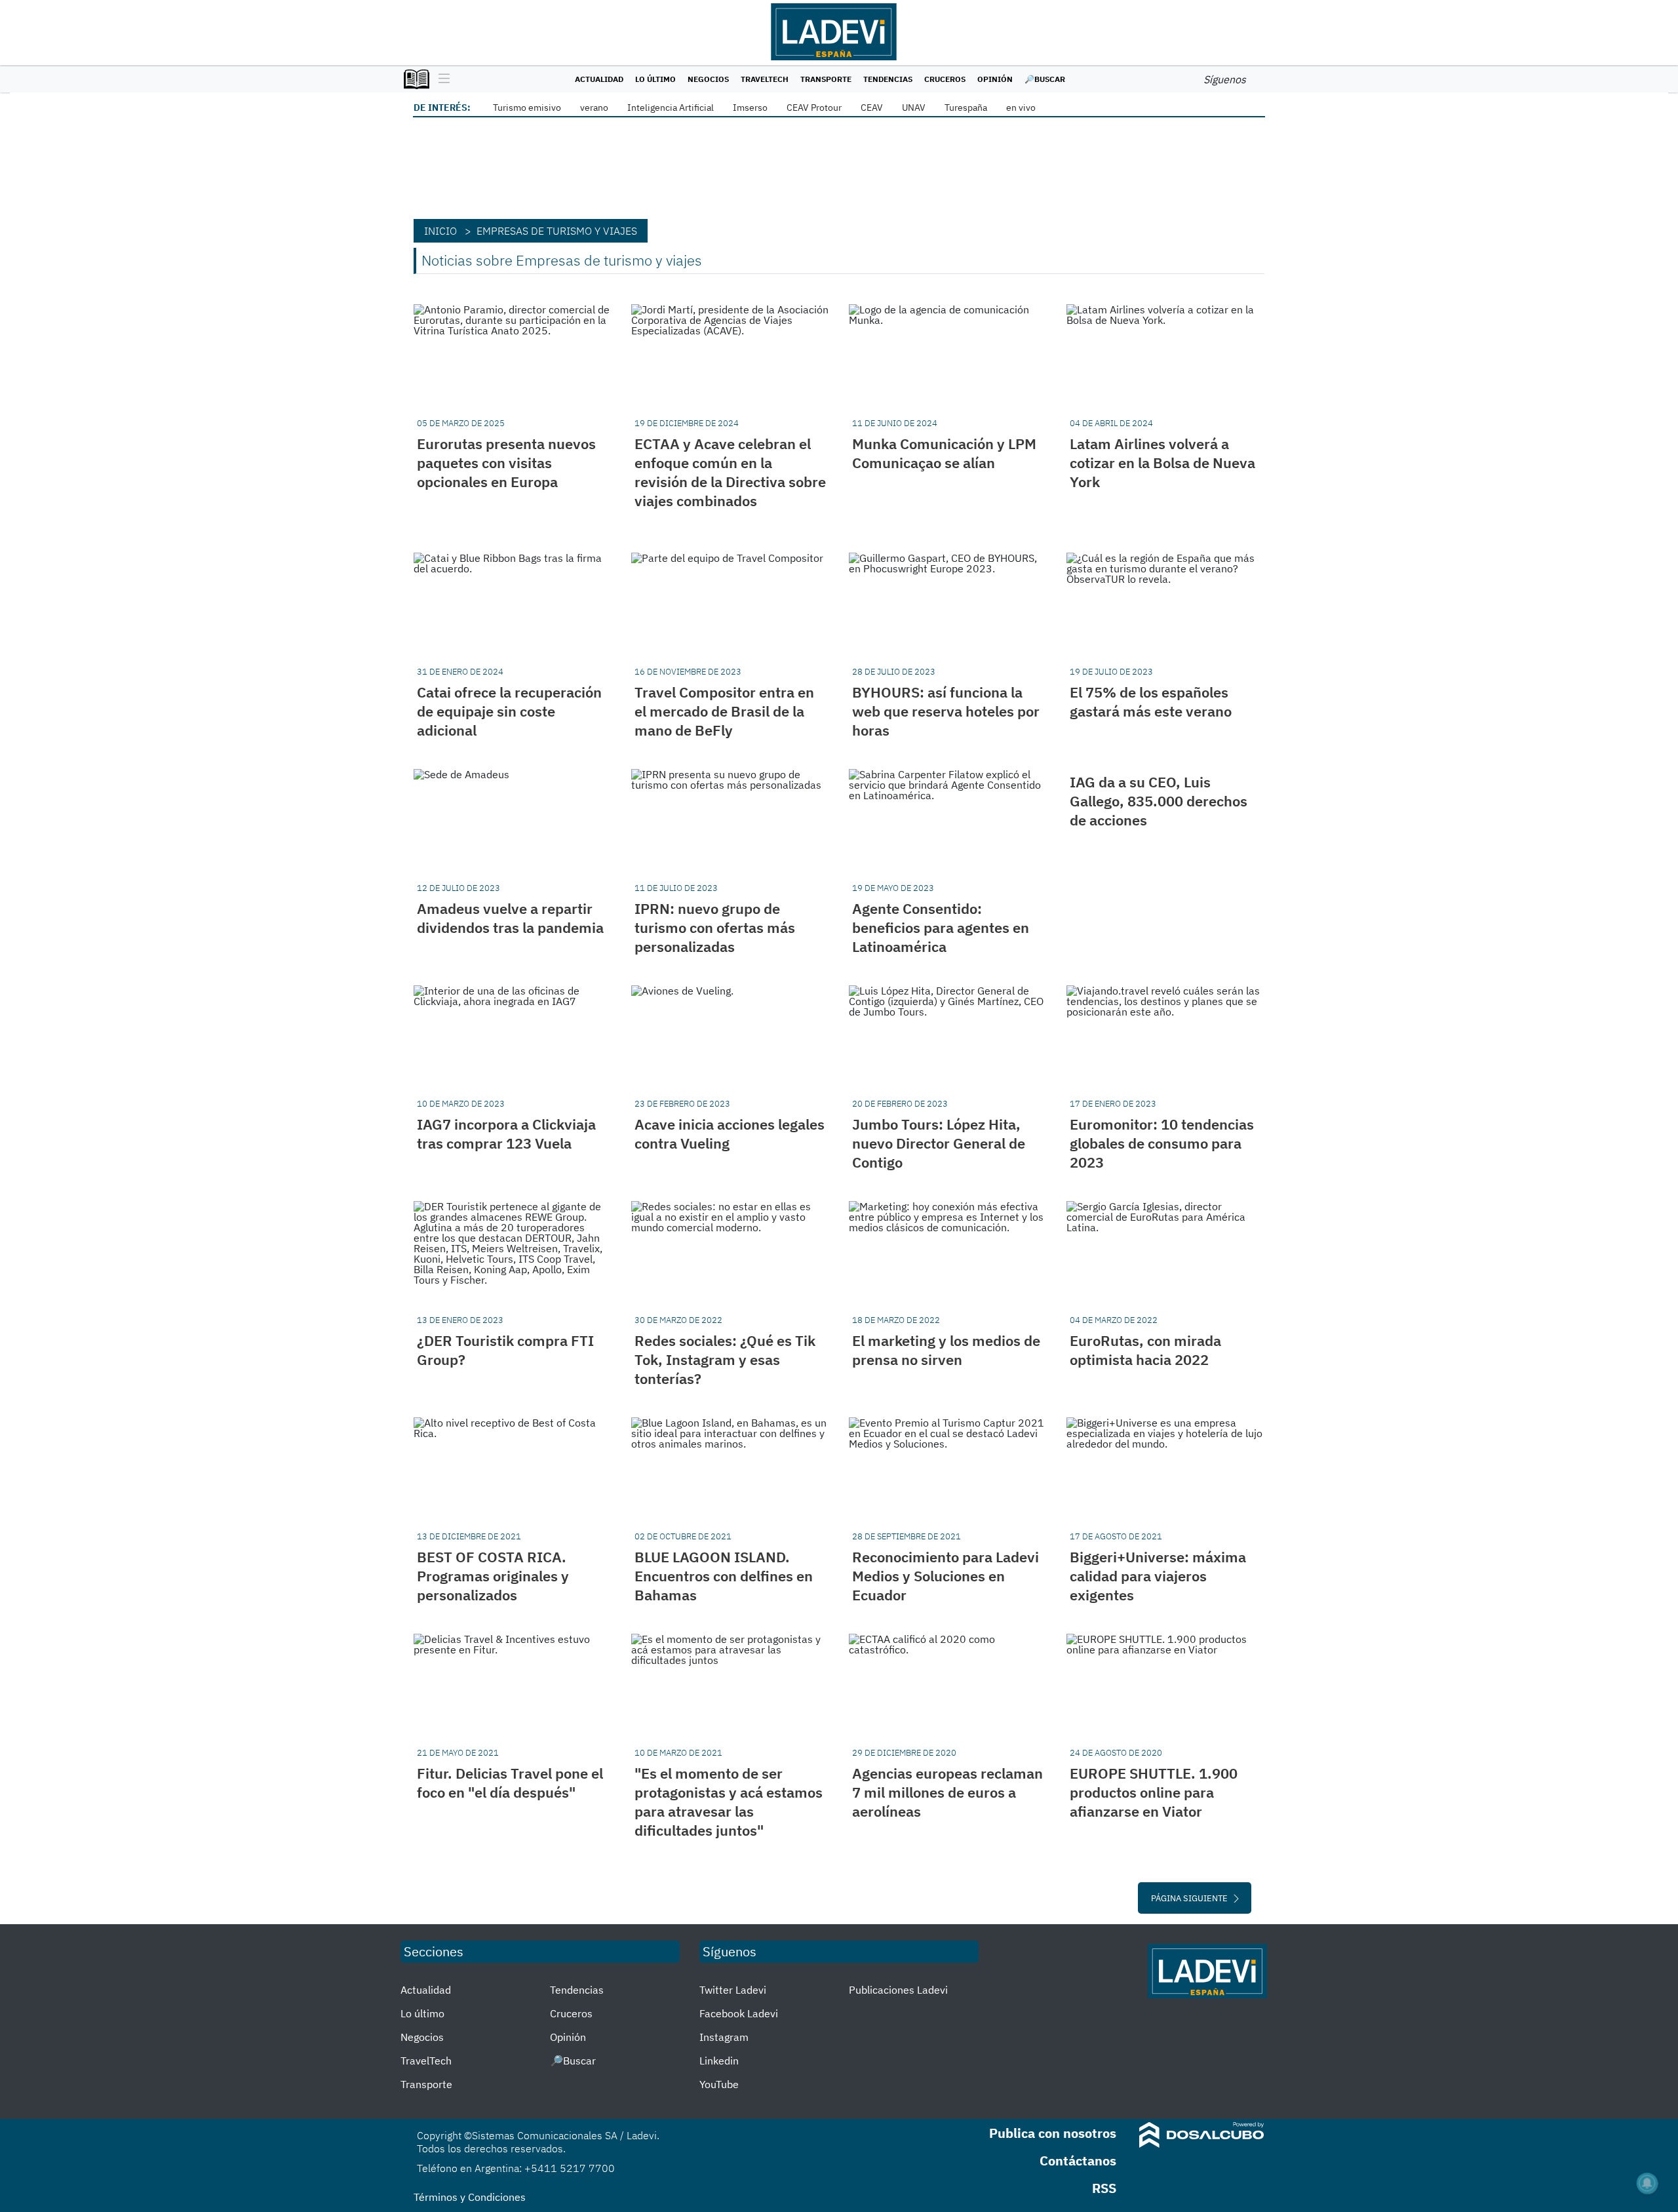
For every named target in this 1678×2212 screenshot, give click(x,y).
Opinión (995, 79)
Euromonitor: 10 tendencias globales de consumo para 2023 (1162, 1143)
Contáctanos (1078, 2161)
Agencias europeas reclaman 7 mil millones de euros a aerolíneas (947, 1792)
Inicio (440, 231)
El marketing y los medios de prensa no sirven (946, 1350)
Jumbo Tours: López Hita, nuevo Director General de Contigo (939, 1143)
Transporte (826, 79)
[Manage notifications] (1647, 2183)
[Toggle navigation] (441, 79)
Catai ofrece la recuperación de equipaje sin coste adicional (509, 711)
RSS (1104, 2188)
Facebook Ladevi (739, 2013)
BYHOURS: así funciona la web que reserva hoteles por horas (946, 711)
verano (594, 108)
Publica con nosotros (1053, 2133)
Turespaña (966, 108)
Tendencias (888, 79)
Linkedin (719, 2061)
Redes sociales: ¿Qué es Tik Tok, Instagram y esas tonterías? (725, 1359)
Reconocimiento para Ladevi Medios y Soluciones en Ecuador (946, 1576)
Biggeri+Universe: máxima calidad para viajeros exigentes (1158, 1576)
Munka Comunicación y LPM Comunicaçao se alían (944, 453)
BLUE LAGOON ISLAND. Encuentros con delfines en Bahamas (724, 1576)
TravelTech (765, 79)
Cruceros (945, 79)
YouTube (719, 2084)
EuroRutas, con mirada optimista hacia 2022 (1145, 1350)
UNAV (914, 108)
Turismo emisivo (527, 108)
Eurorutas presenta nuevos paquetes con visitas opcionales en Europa (506, 463)
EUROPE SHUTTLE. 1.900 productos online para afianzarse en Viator (1154, 1792)
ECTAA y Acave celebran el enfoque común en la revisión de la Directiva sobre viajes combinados (730, 472)
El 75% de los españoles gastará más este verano (1151, 701)
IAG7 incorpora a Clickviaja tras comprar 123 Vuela (506, 1134)
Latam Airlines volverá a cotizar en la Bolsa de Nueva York (1162, 463)
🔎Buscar (1045, 79)
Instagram (724, 2037)
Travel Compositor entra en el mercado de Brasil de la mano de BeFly (724, 711)
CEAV (872, 108)
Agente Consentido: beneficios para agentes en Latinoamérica (941, 927)
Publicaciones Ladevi (898, 1990)
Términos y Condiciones (470, 2197)
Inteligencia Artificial (671, 108)
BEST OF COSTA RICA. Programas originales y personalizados (493, 1576)
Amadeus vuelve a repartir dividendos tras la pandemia (510, 918)
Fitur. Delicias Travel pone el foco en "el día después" (510, 1783)
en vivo (1021, 108)
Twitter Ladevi (733, 1990)
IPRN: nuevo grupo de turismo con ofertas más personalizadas (715, 927)
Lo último (655, 79)
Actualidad (599, 79)
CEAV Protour (814, 108)
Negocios (708, 79)
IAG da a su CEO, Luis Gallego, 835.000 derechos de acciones (1159, 801)
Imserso (750, 108)
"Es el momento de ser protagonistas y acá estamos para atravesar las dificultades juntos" (729, 1802)
